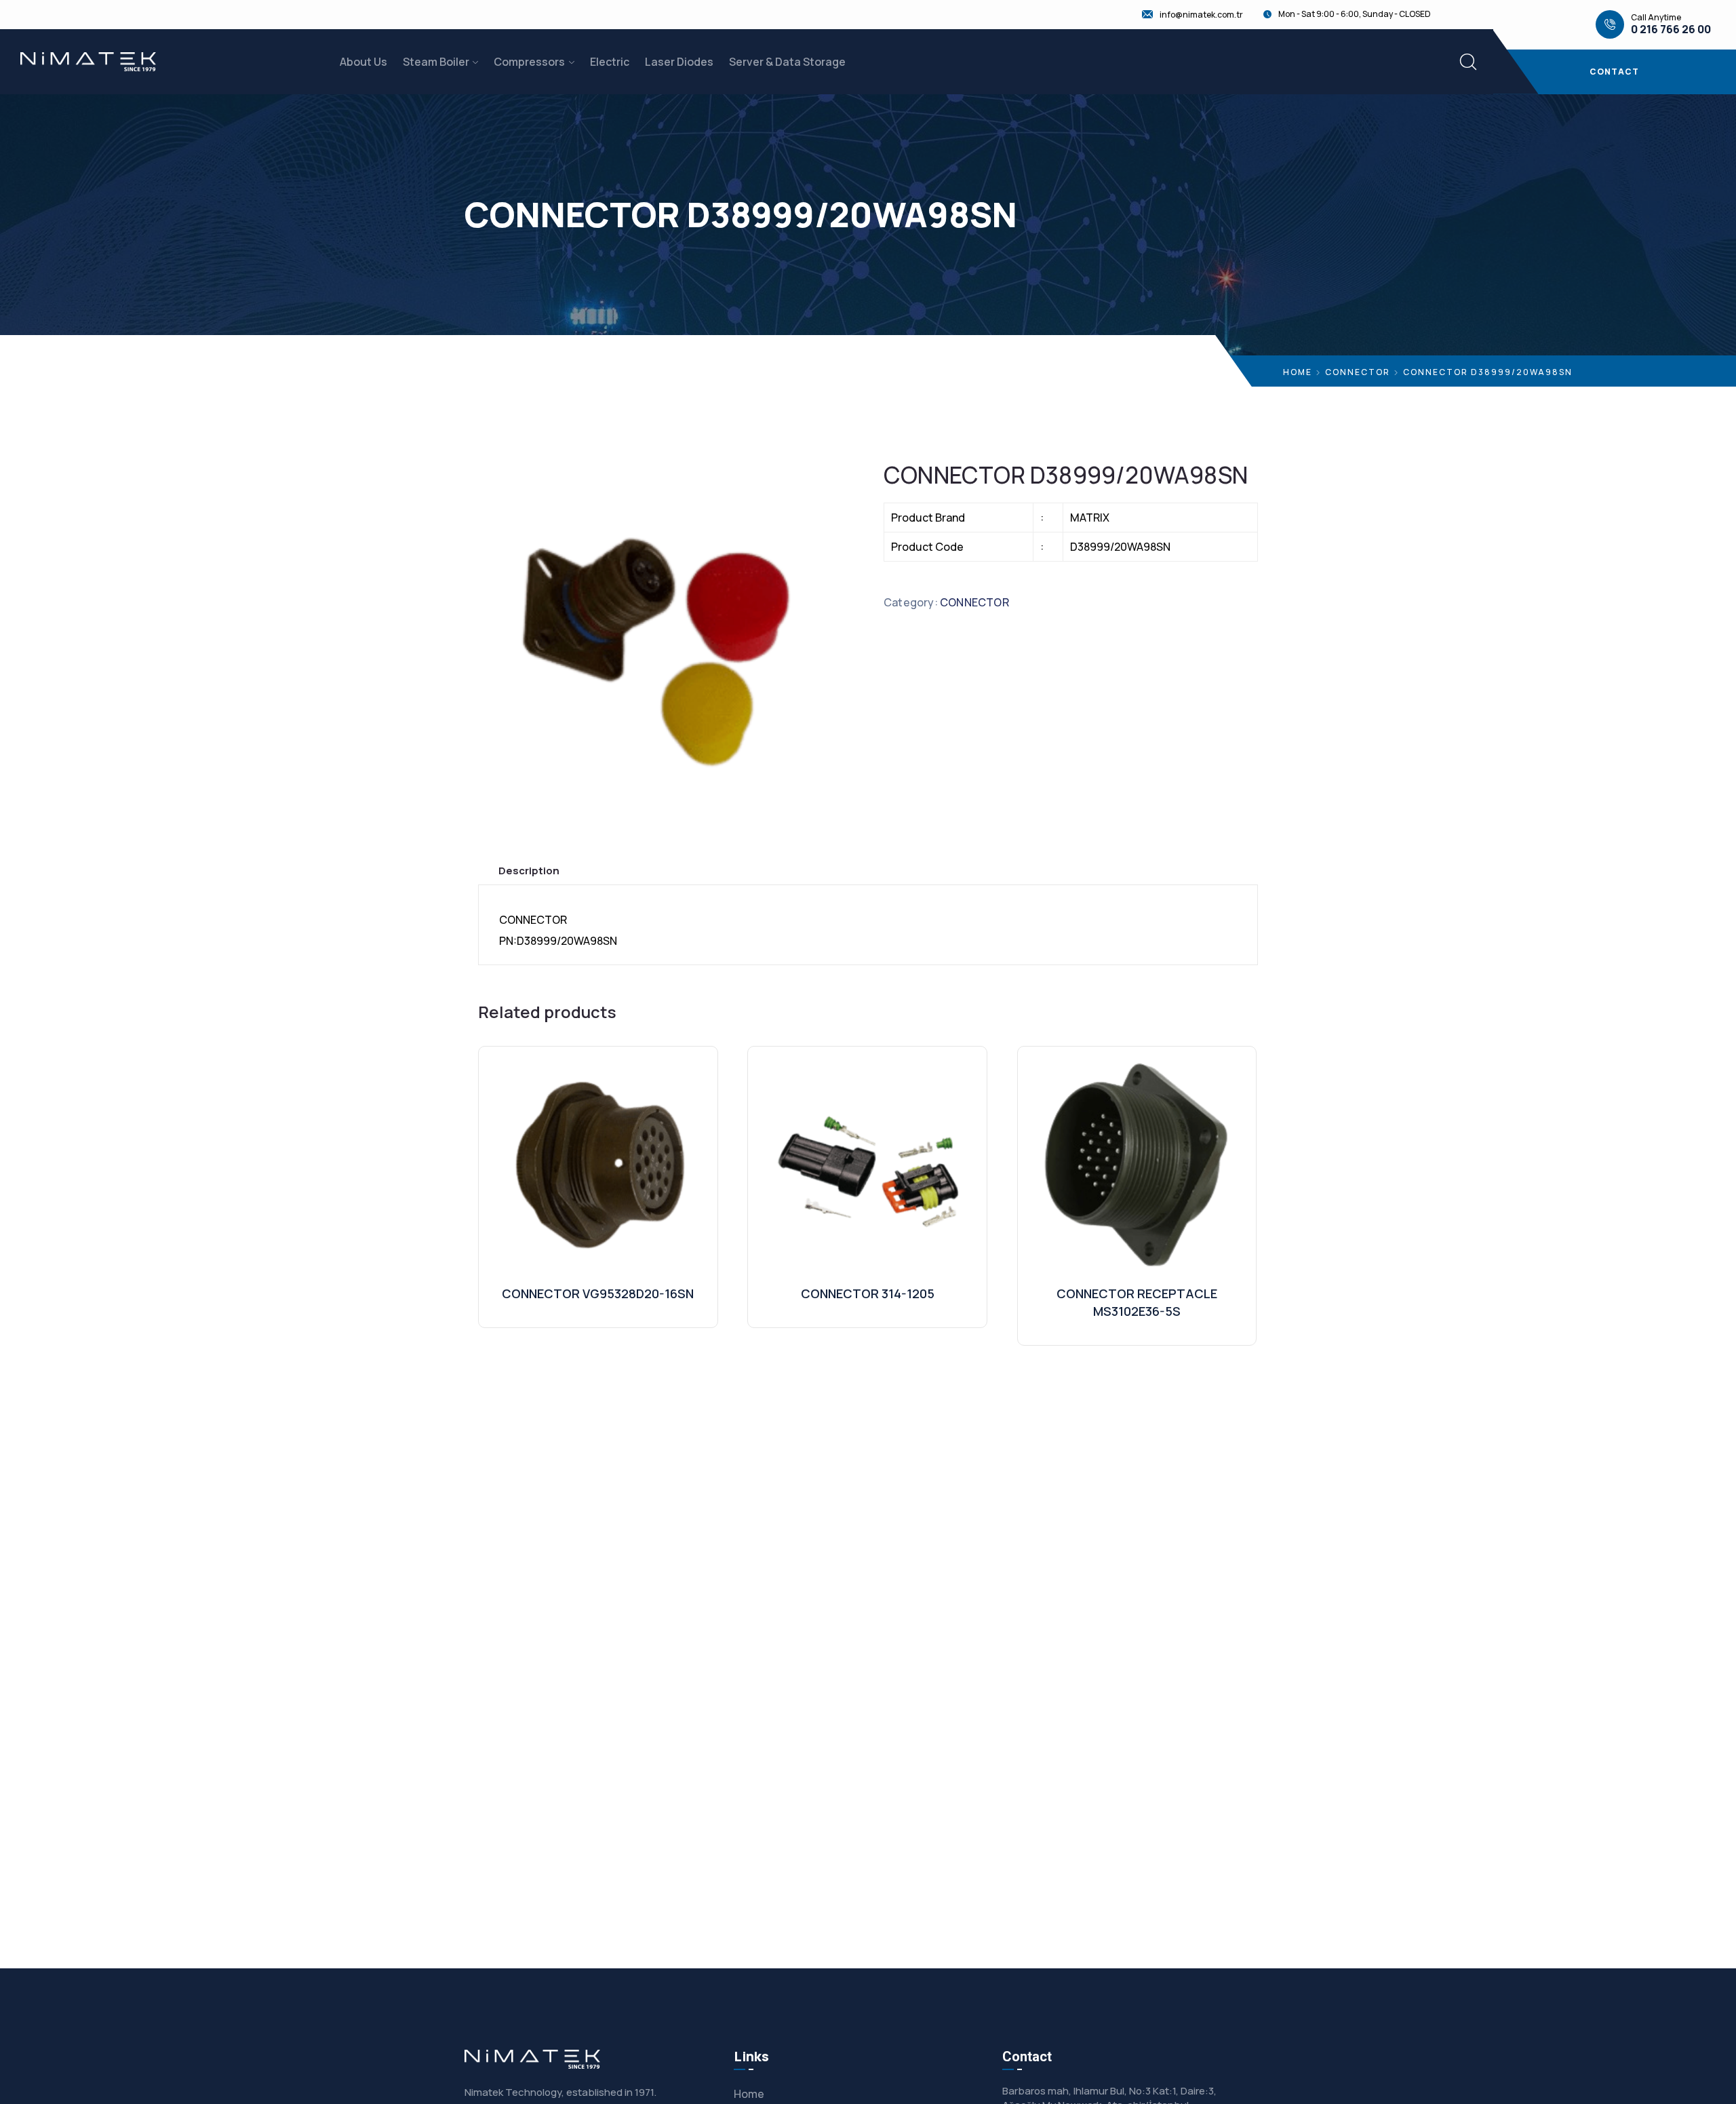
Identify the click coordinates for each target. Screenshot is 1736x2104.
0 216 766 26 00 (1671, 30)
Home (1298, 372)
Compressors (529, 62)
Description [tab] (529, 871)
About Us (363, 62)
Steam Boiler (436, 62)
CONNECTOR (1358, 372)
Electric (610, 62)
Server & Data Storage (787, 62)
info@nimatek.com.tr (1201, 15)
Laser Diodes (679, 62)
